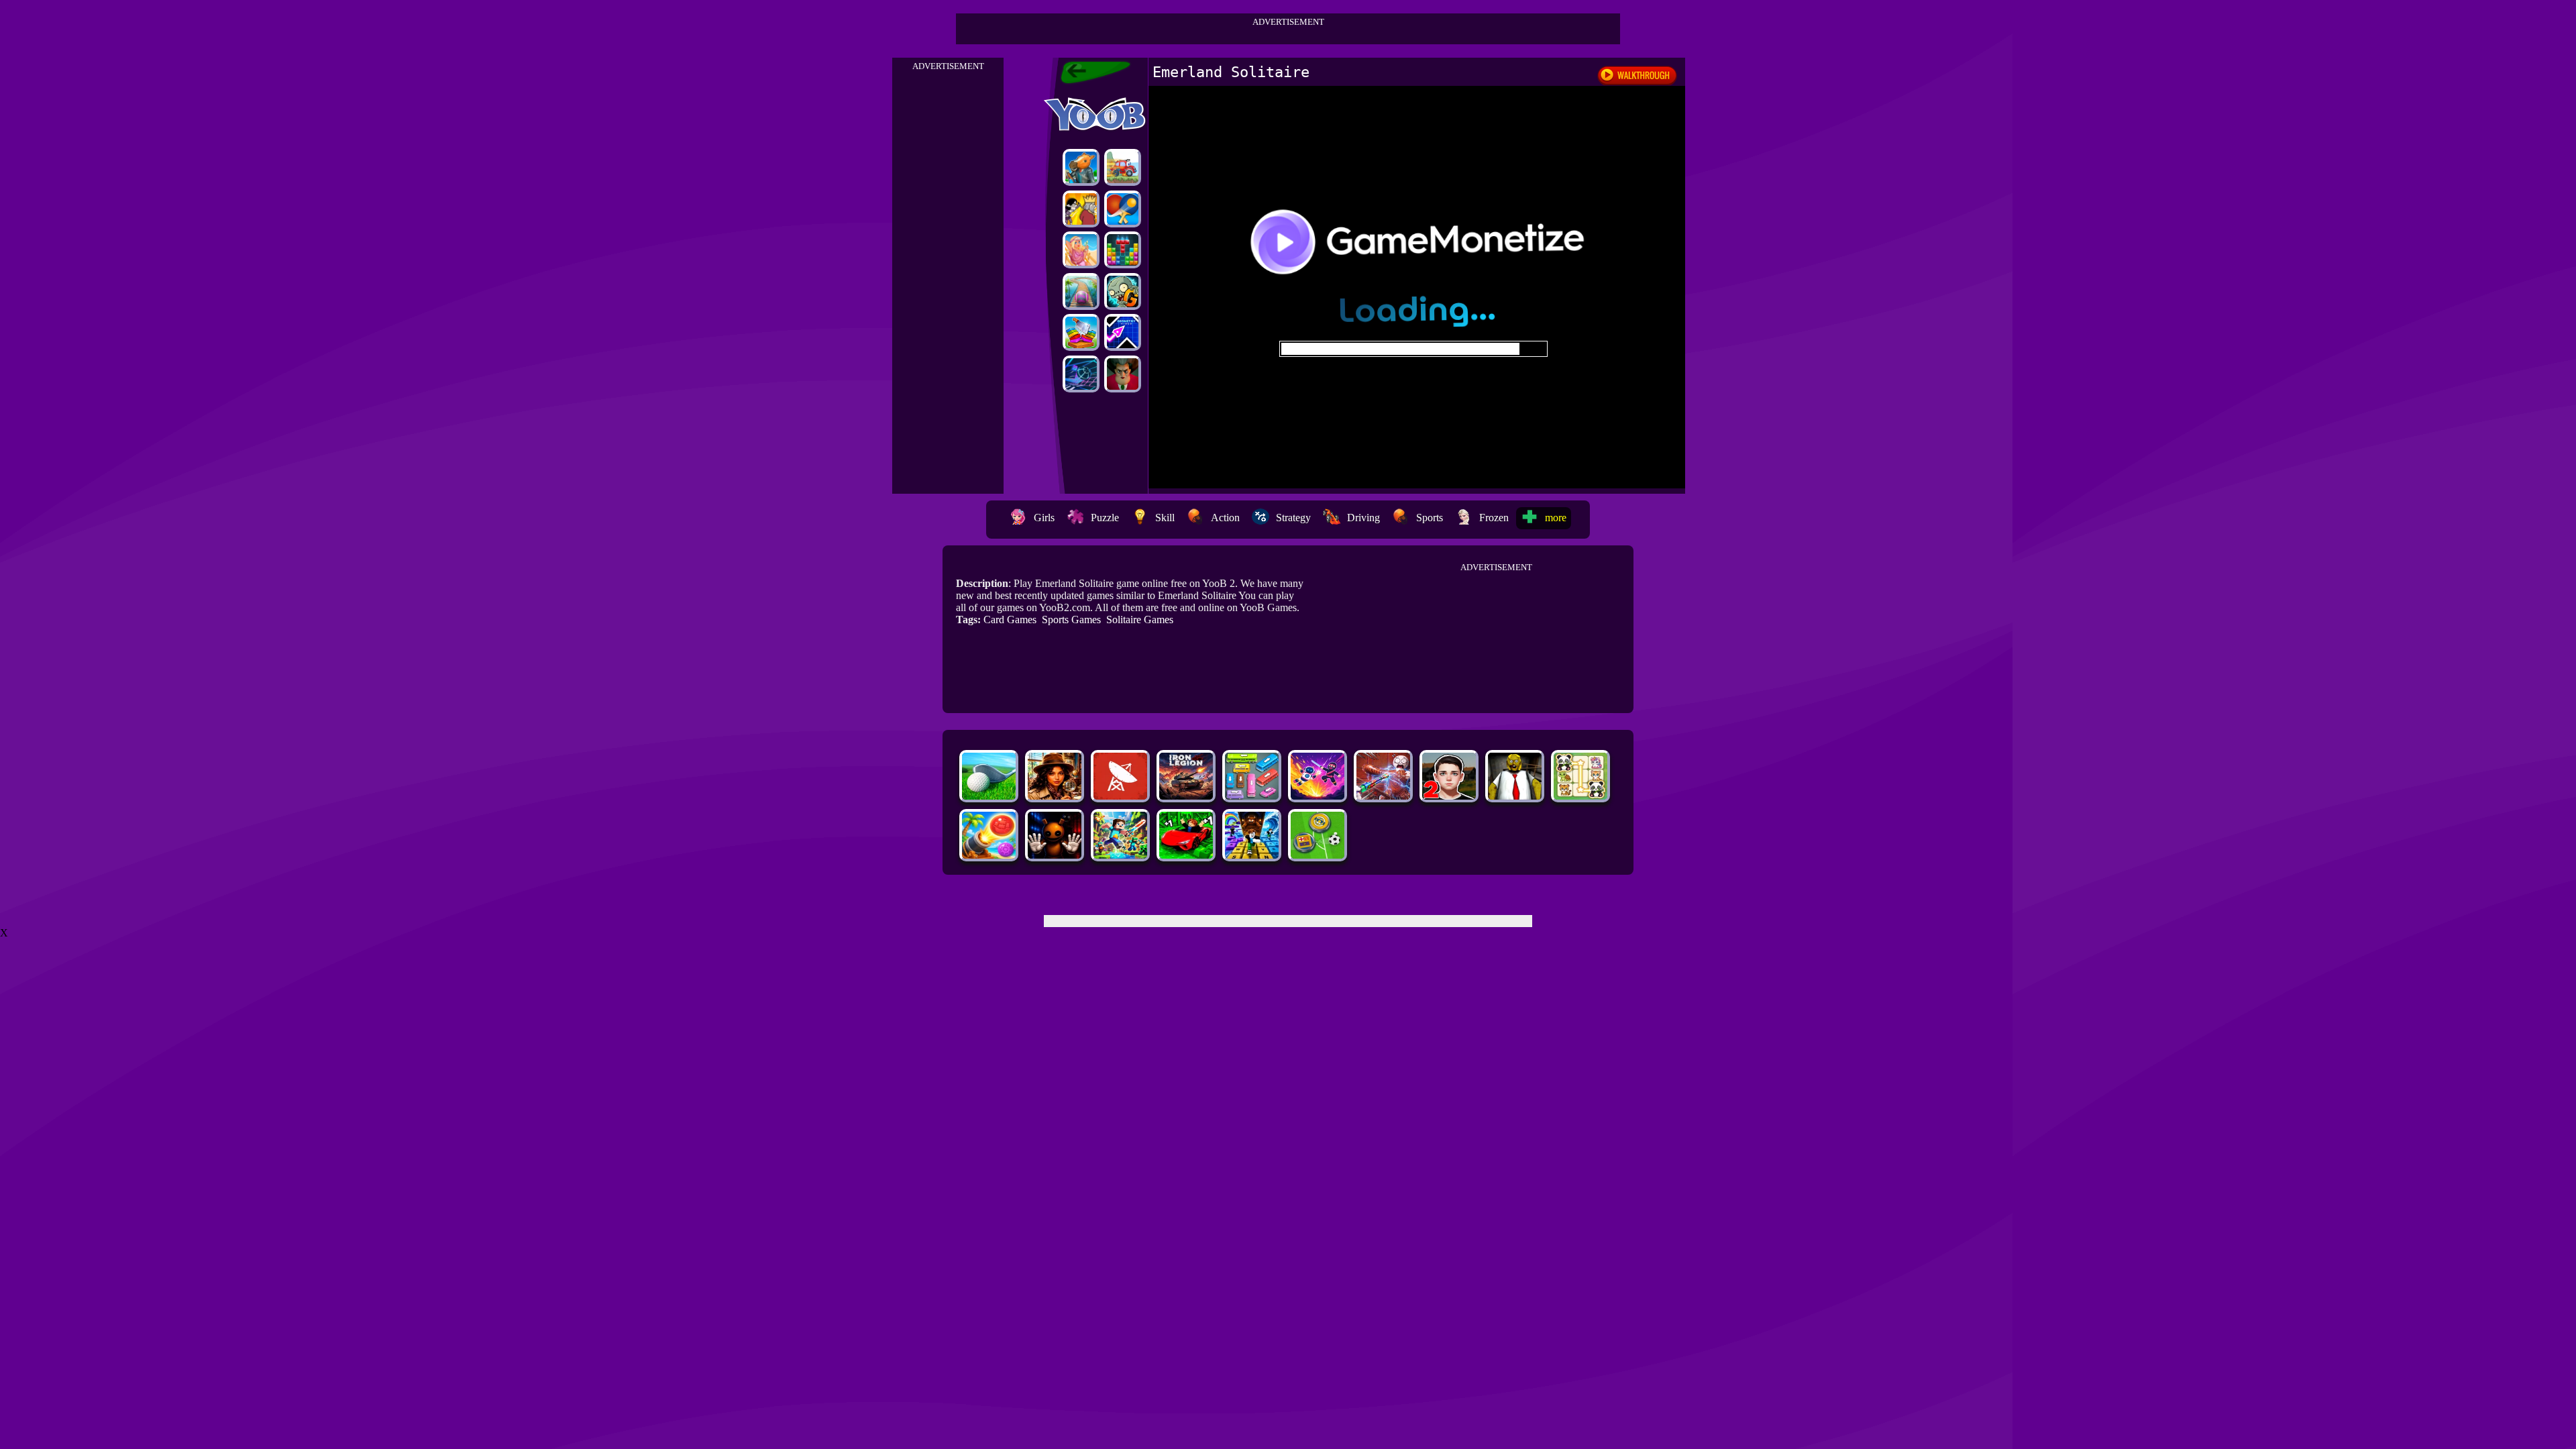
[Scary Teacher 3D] (1123, 374)
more (1556, 518)
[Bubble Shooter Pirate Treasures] (989, 855)
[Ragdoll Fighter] (1318, 796)
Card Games (1010, 620)
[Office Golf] (989, 796)
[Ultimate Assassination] (1081, 209)
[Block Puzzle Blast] (1123, 250)
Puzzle (1105, 518)
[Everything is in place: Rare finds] (1055, 796)
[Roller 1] (1081, 291)
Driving (1363, 518)
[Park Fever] (1252, 796)
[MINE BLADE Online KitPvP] (1120, 855)
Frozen (1494, 518)
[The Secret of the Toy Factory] (1055, 855)
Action (1225, 518)
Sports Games (1071, 620)
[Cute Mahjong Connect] (1580, 796)
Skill (1165, 518)
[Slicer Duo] (1081, 332)
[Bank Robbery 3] (1081, 167)
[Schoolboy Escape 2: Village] (1449, 796)
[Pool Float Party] (1081, 250)
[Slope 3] (1081, 374)
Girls (1044, 518)
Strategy (1293, 518)
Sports (1430, 518)
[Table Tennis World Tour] (1123, 209)
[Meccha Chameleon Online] (1383, 796)
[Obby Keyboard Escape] (1252, 855)
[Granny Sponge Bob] (1515, 796)
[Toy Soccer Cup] (1318, 855)
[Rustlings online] (1120, 796)
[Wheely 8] (1123, 167)
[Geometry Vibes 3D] (1123, 332)
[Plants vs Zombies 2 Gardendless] (1123, 291)
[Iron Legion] (1186, 796)
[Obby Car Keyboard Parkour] (1186, 855)
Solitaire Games (1140, 620)
